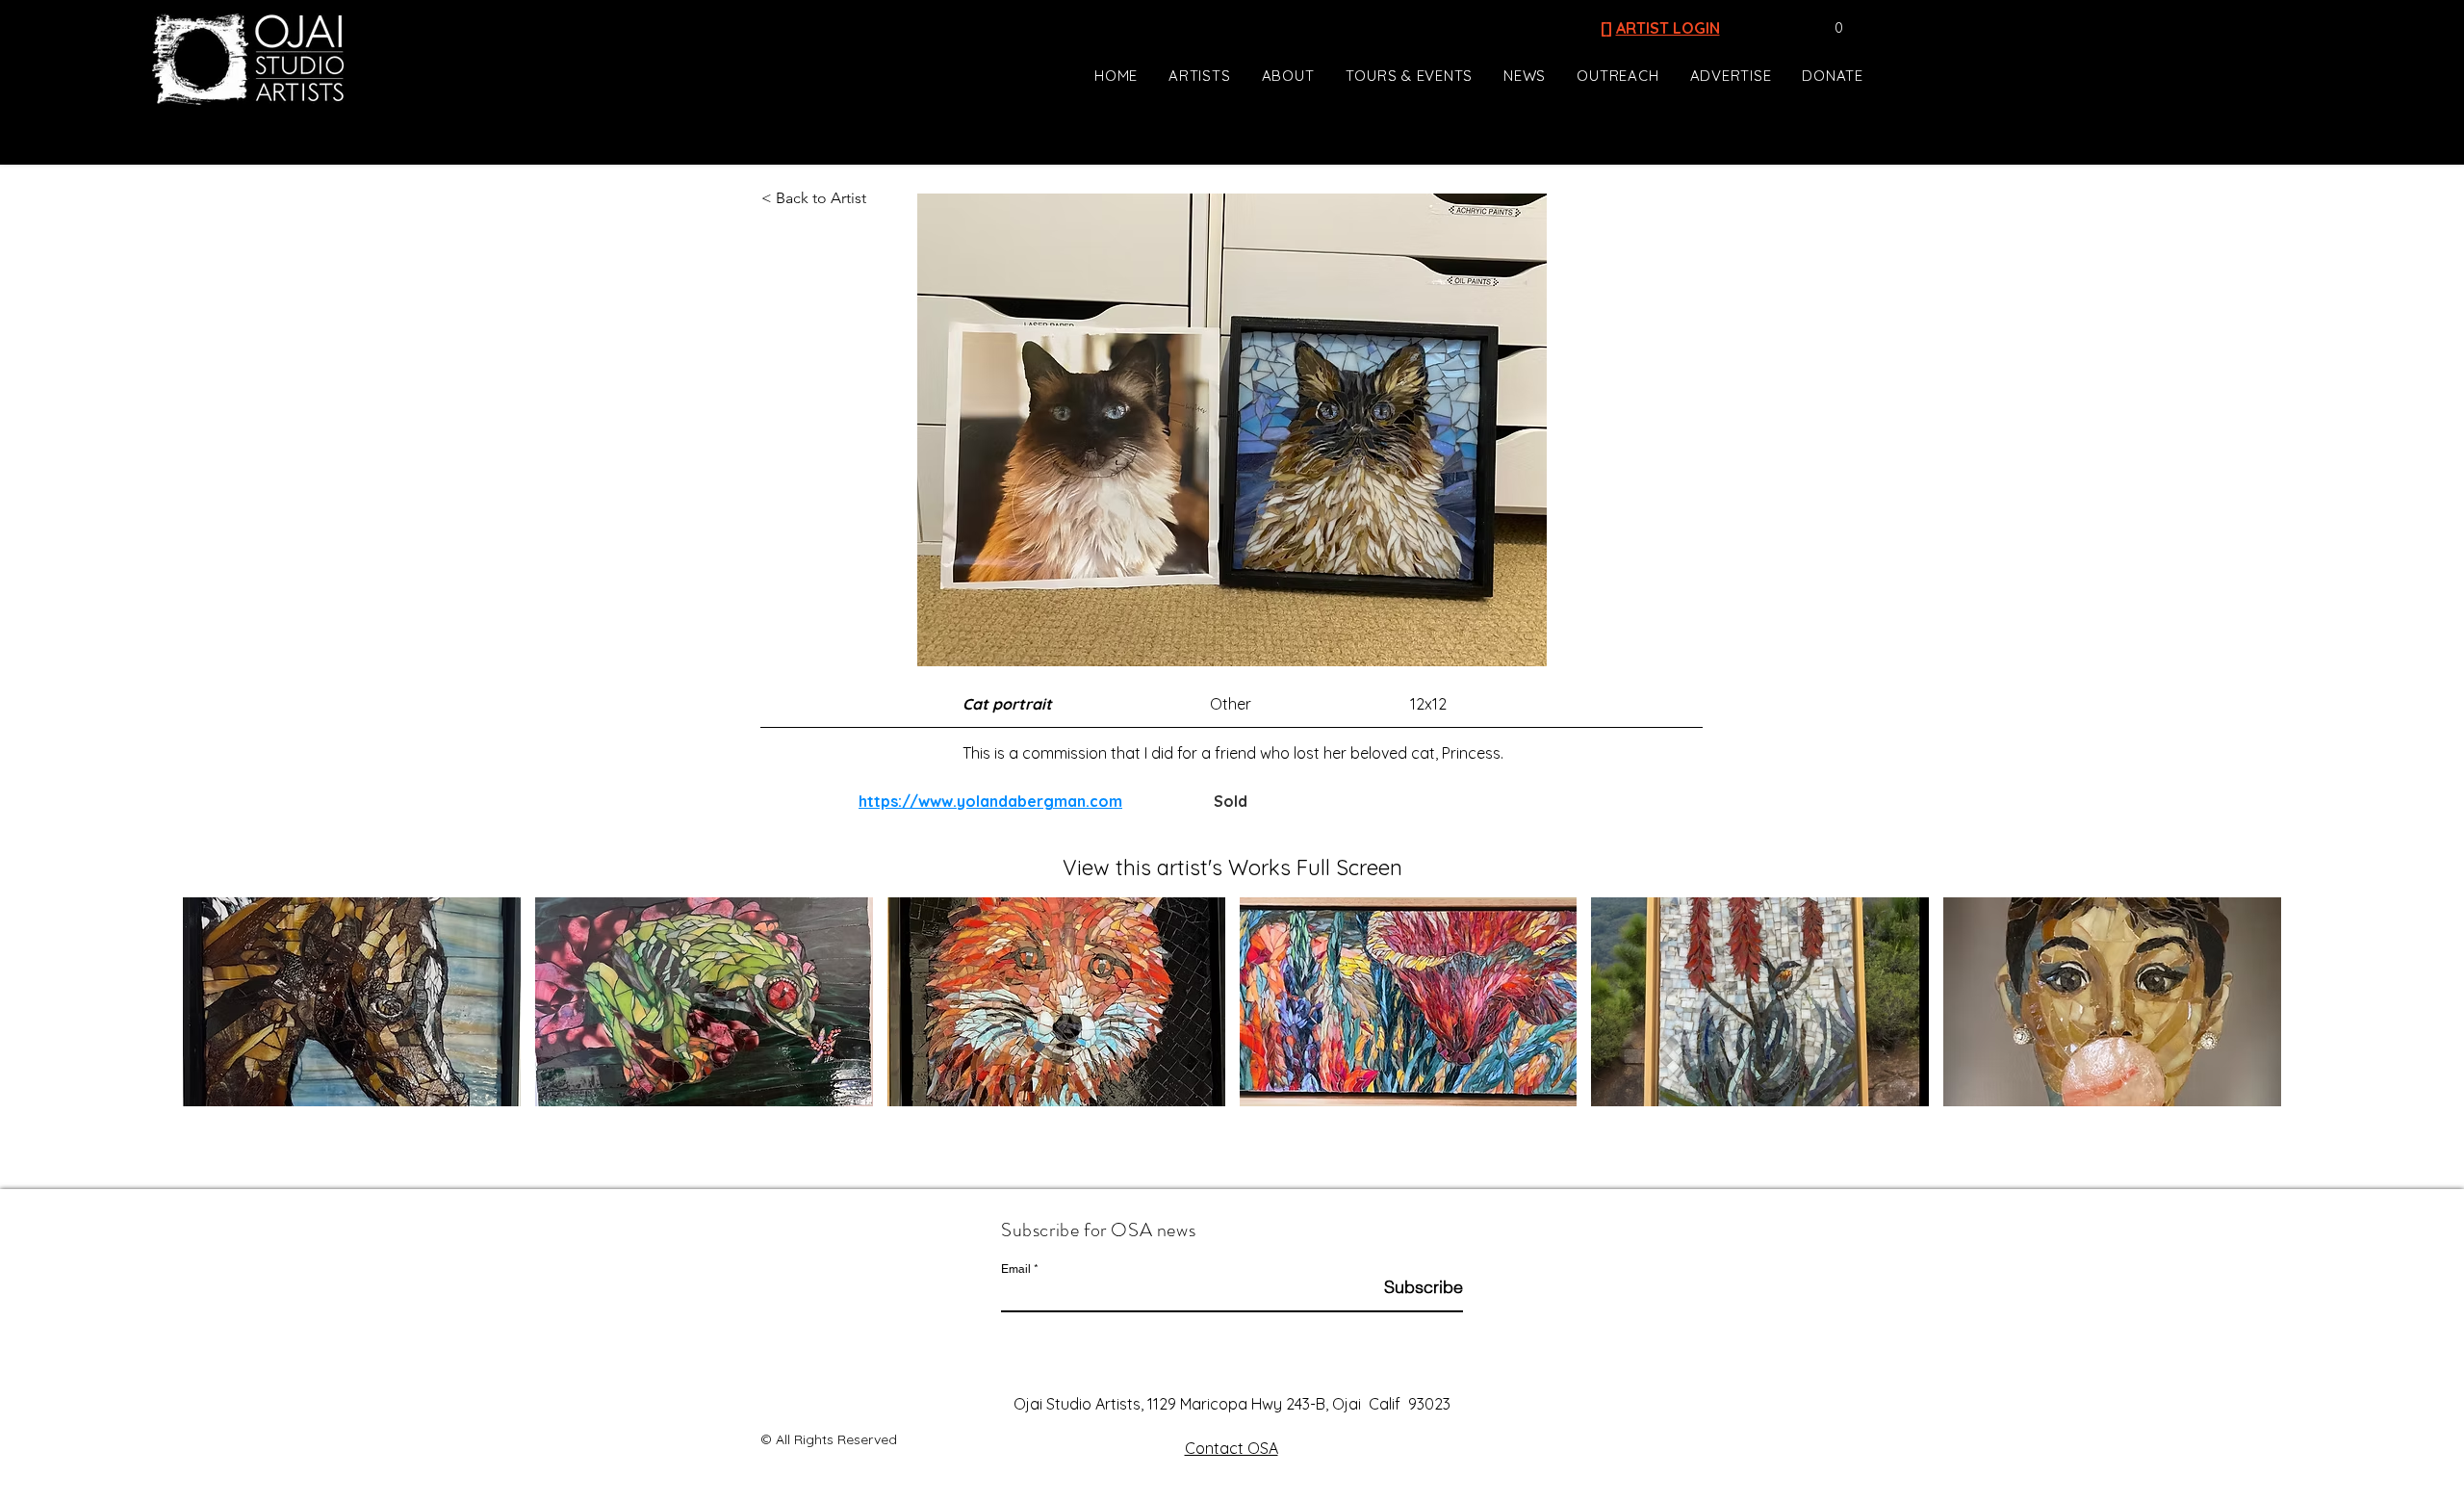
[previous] (218, 1012)
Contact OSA (1232, 1448)
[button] (1829, 28)
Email (1016, 1269)
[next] (2246, 1012)
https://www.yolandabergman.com (990, 801)
